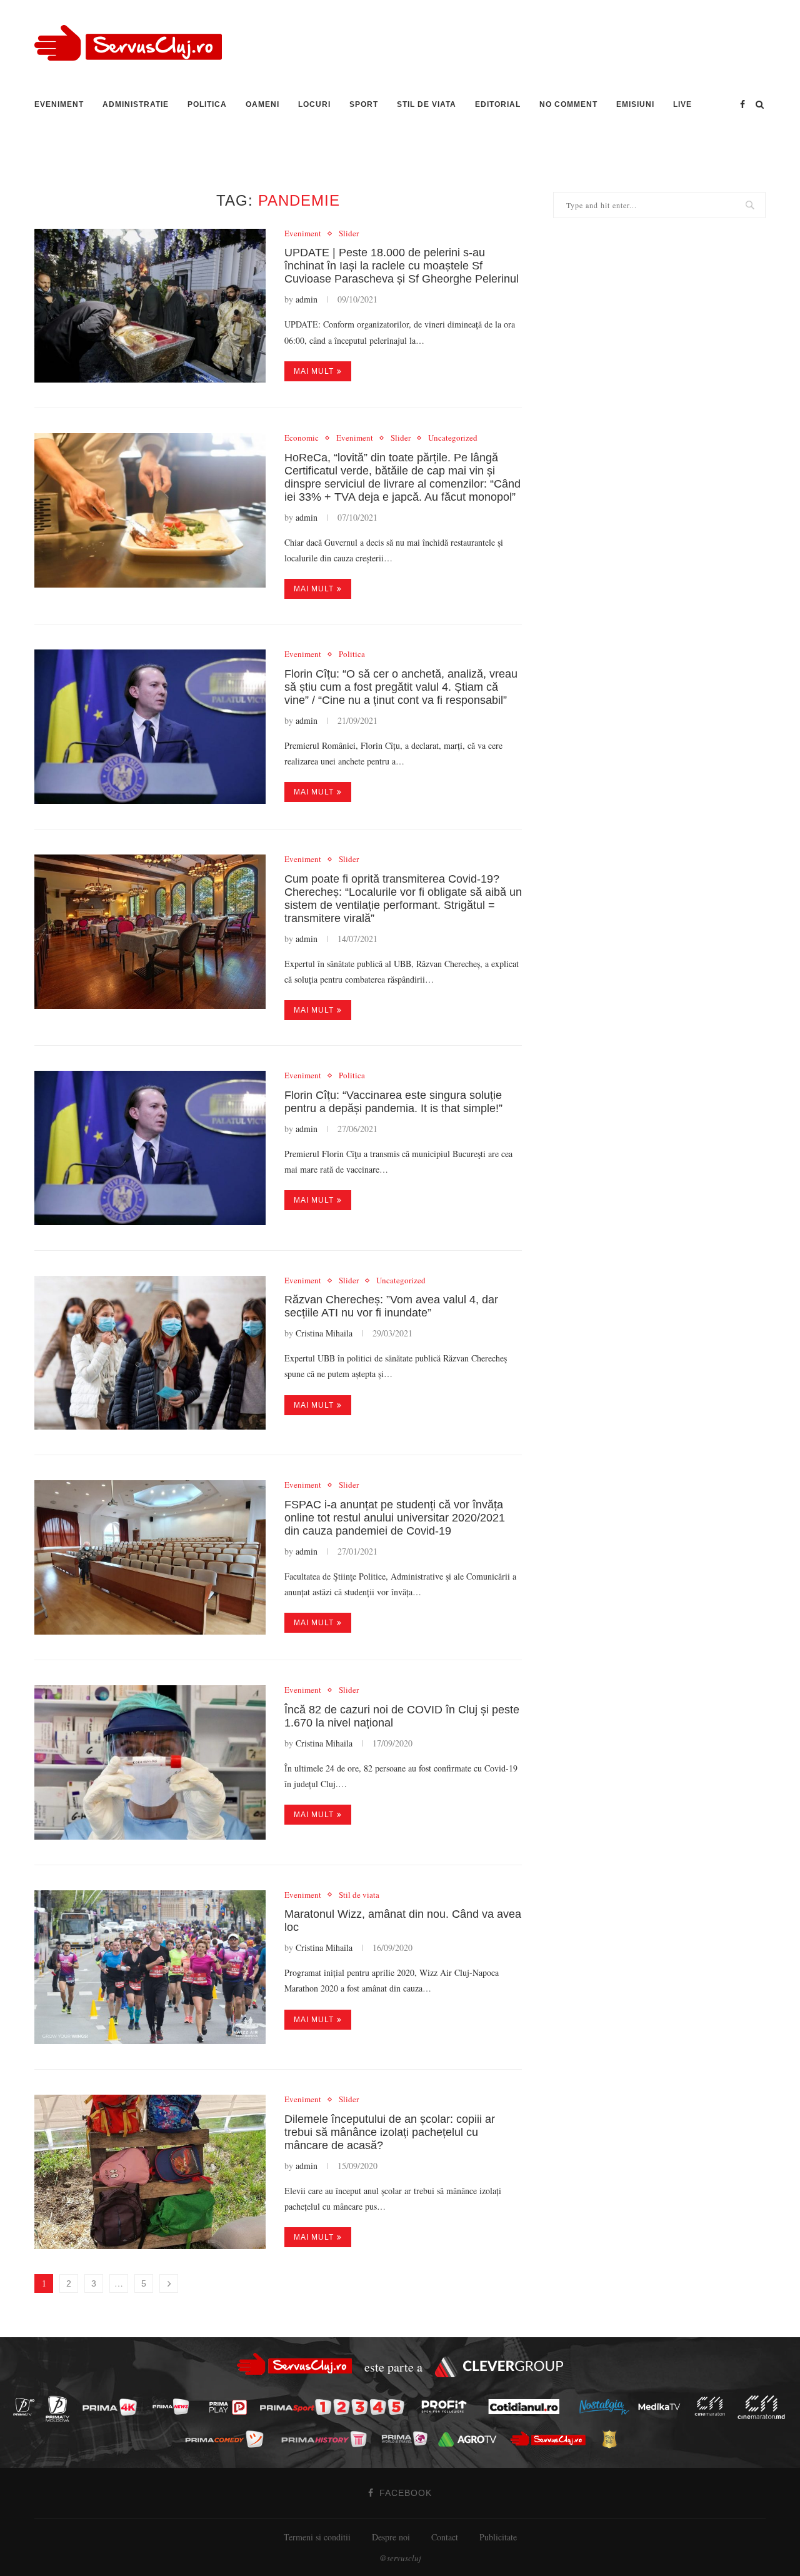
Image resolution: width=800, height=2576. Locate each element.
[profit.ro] (447, 2407)
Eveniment (59, 104)
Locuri (314, 104)
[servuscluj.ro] (551, 2439)
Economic (302, 438)
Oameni (262, 104)
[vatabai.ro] (613, 2439)
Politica (207, 104)
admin (307, 299)
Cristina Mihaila (324, 1333)
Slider (349, 234)
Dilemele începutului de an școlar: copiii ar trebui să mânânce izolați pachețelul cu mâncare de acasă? (390, 2132)
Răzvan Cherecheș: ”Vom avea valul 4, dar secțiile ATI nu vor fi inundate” (391, 1306)
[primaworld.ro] (408, 2438)
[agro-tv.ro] (471, 2439)
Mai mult (314, 371)
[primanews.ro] (174, 2406)
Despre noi (391, 2537)
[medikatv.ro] (662, 2407)
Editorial (498, 104)
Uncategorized (453, 438)
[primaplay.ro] (231, 2407)
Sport (364, 104)
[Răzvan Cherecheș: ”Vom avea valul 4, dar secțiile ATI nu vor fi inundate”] (150, 1353)
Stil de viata (427, 104)
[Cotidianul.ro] (527, 2407)
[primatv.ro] (27, 2406)
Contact (445, 2537)
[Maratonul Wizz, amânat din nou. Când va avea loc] (150, 1967)
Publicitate (498, 2537)
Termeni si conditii (317, 2537)
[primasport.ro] (335, 2407)
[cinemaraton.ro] (713, 2407)
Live (682, 104)
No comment (568, 104)
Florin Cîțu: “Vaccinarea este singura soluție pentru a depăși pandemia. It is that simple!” (393, 1102)
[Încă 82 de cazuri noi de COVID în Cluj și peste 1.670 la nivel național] (150, 1762)
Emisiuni (635, 104)
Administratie (136, 104)
